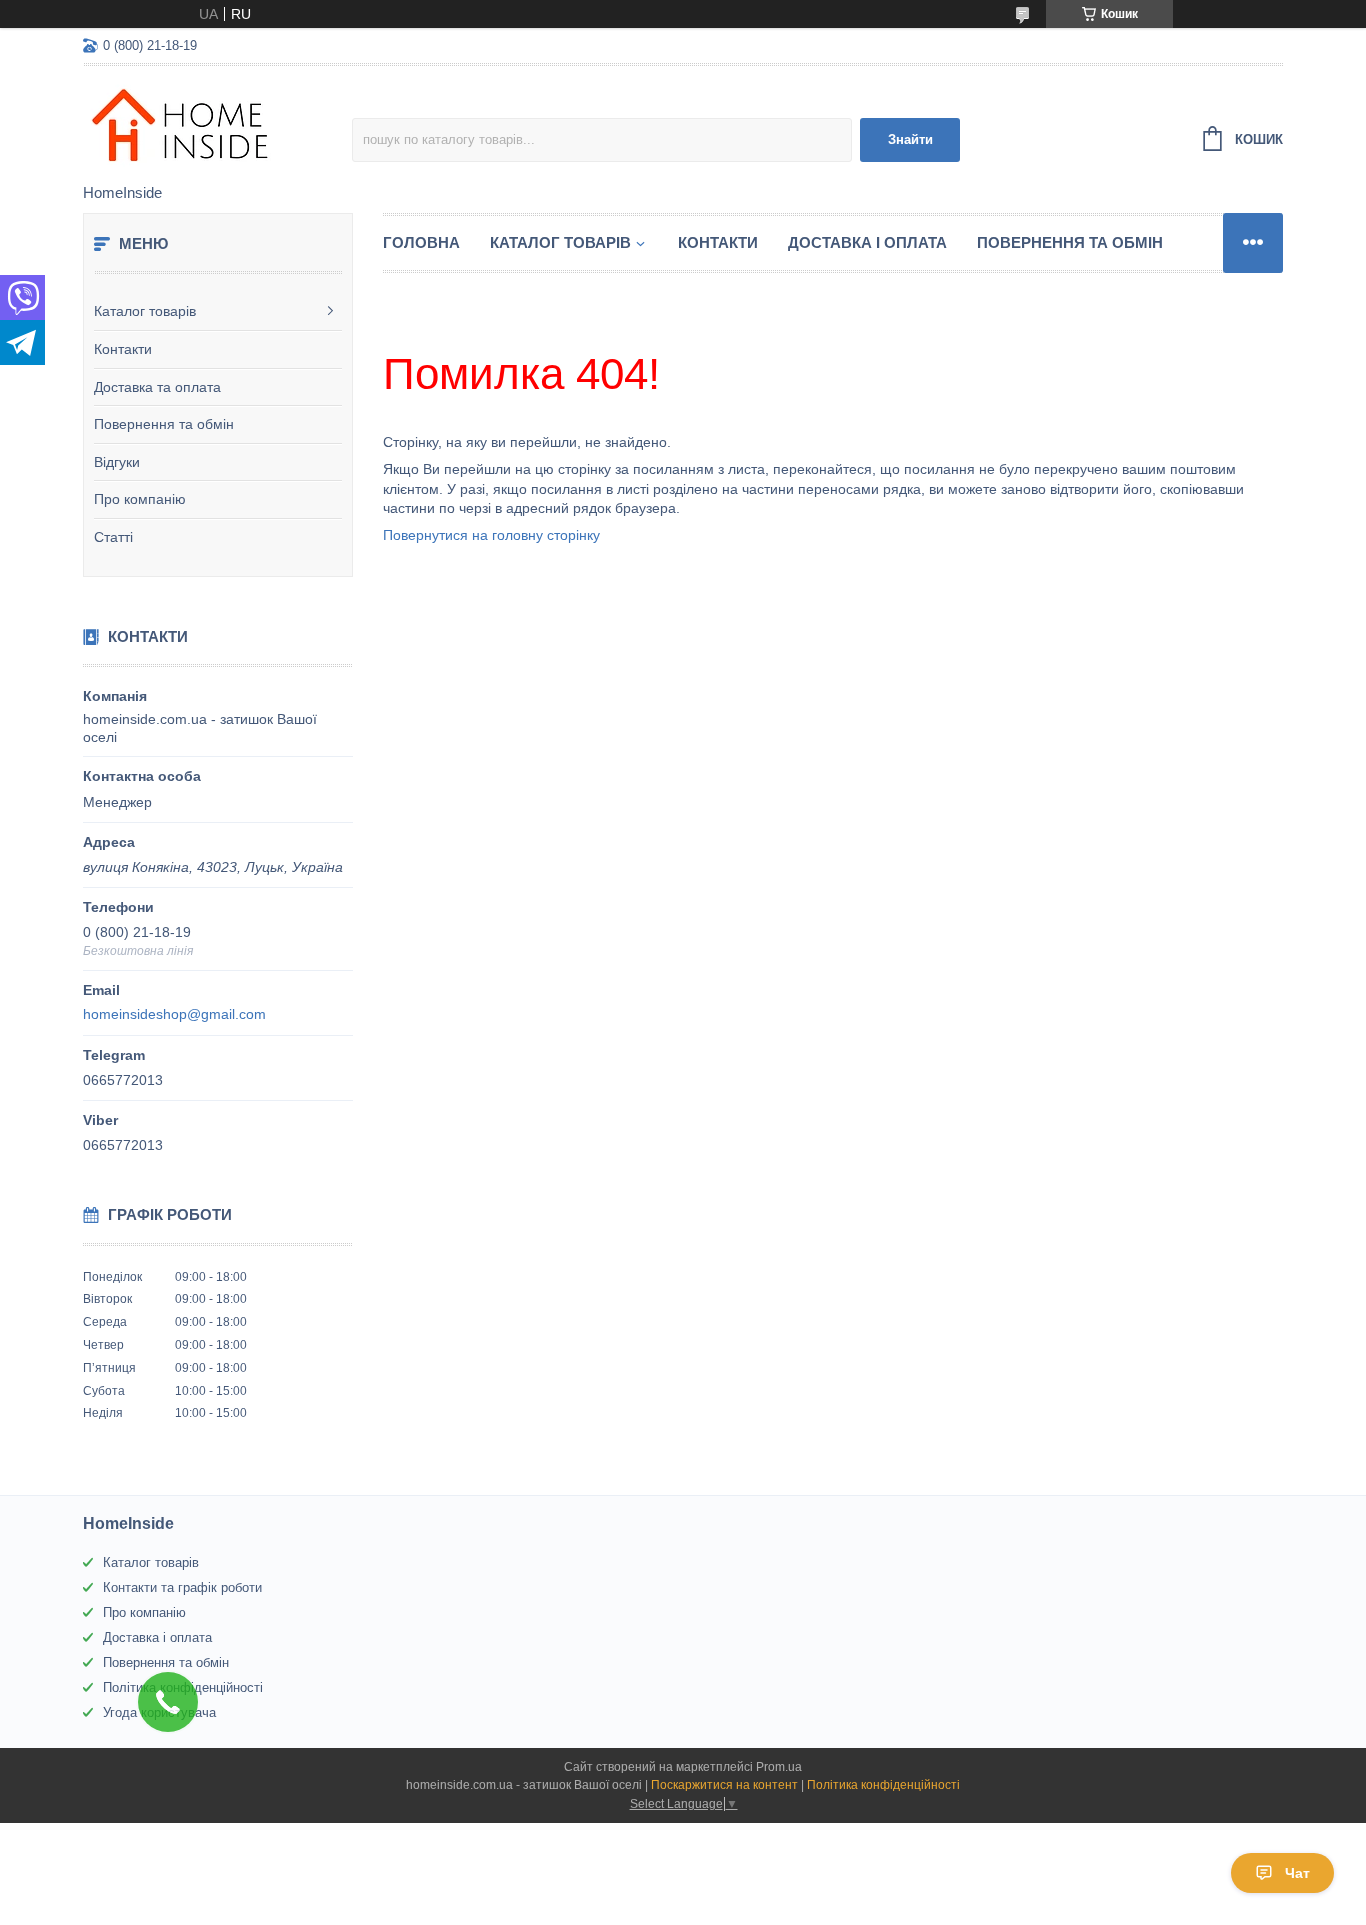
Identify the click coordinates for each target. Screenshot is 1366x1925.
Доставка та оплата (157, 387)
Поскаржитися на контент (724, 1785)
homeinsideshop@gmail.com (174, 1014)
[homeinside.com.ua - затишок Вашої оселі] (217, 126)
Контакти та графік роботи (182, 1587)
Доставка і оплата (867, 242)
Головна (421, 242)
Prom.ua (779, 1767)
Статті (113, 537)
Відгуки (117, 462)
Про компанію (140, 499)
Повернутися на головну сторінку (491, 535)
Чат (1297, 1873)
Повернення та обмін (164, 424)
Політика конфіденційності (883, 1785)
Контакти (123, 349)
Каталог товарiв (560, 242)
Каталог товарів (145, 311)
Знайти (910, 139)
